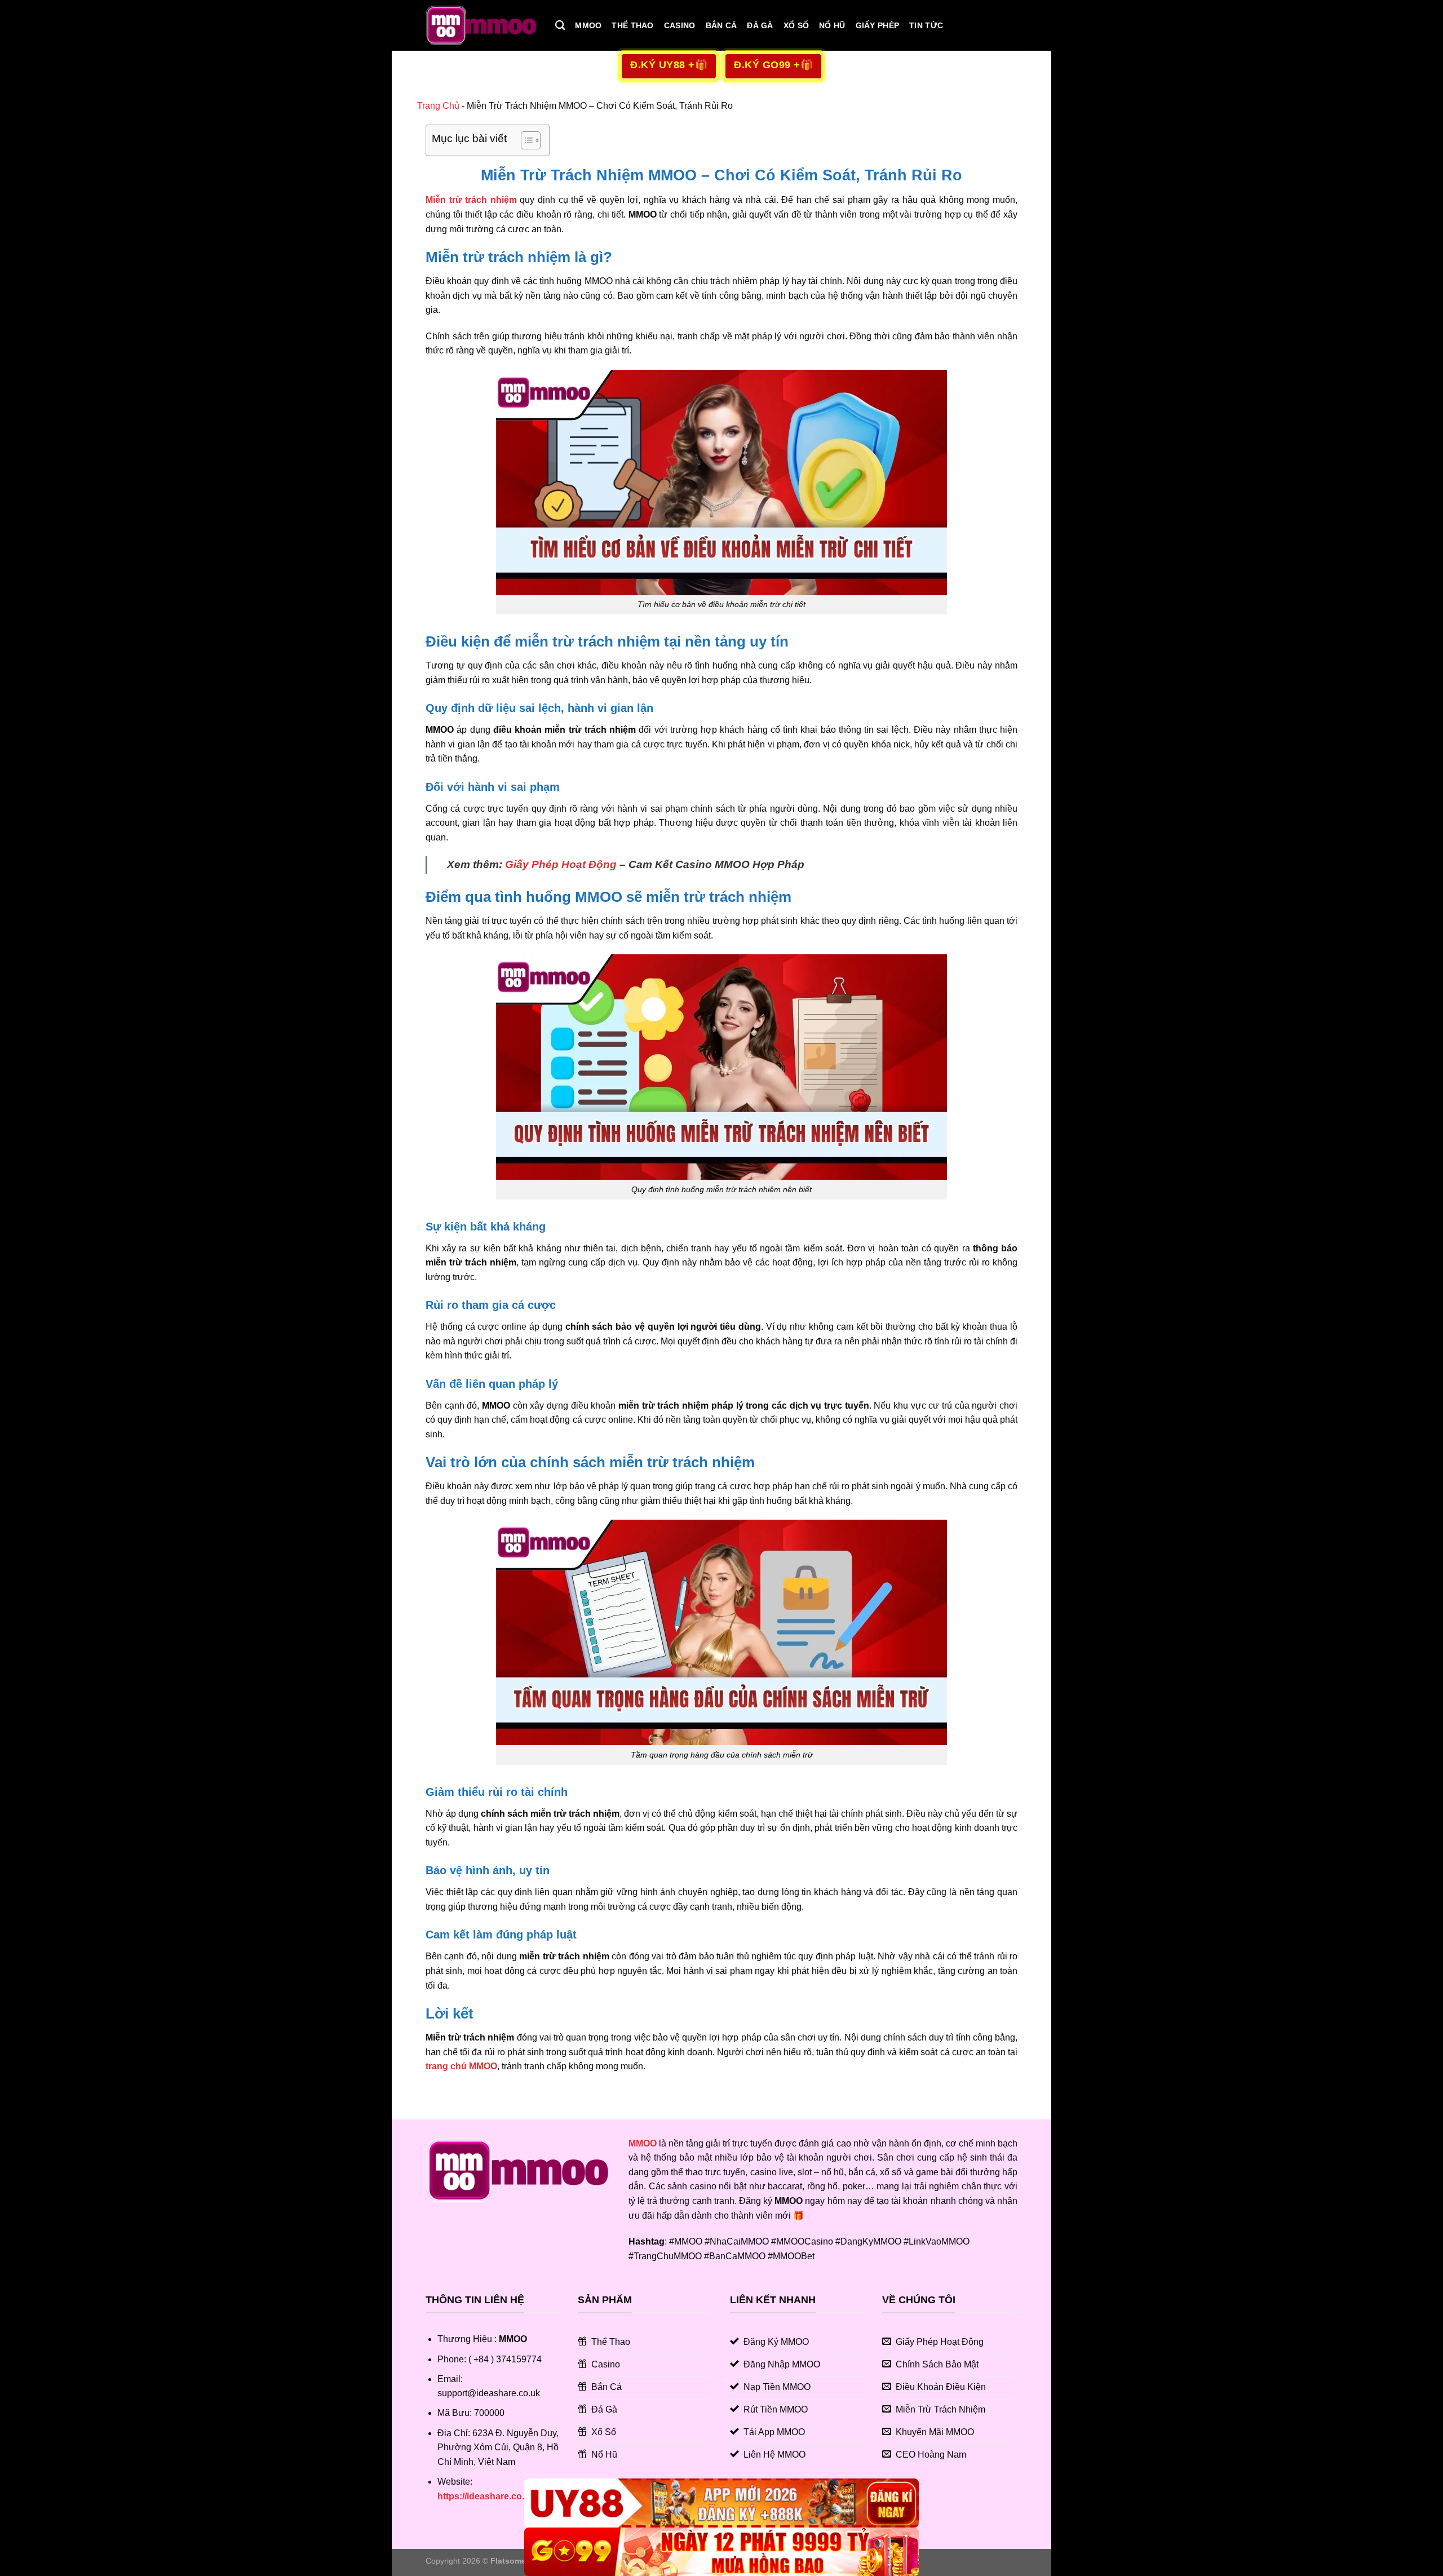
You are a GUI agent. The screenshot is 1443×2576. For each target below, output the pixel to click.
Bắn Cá (721, 25)
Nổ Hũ (832, 25)
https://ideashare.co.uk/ (487, 2496)
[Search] (560, 26)
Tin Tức (926, 25)
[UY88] (721, 2503)
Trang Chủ (438, 106)
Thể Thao (632, 25)
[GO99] (721, 2551)
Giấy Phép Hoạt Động (561, 864)
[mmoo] (482, 25)
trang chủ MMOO (461, 2066)
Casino (680, 25)
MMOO (588, 25)
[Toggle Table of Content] (525, 140)
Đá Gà (760, 25)
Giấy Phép (878, 25)
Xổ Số (796, 25)
